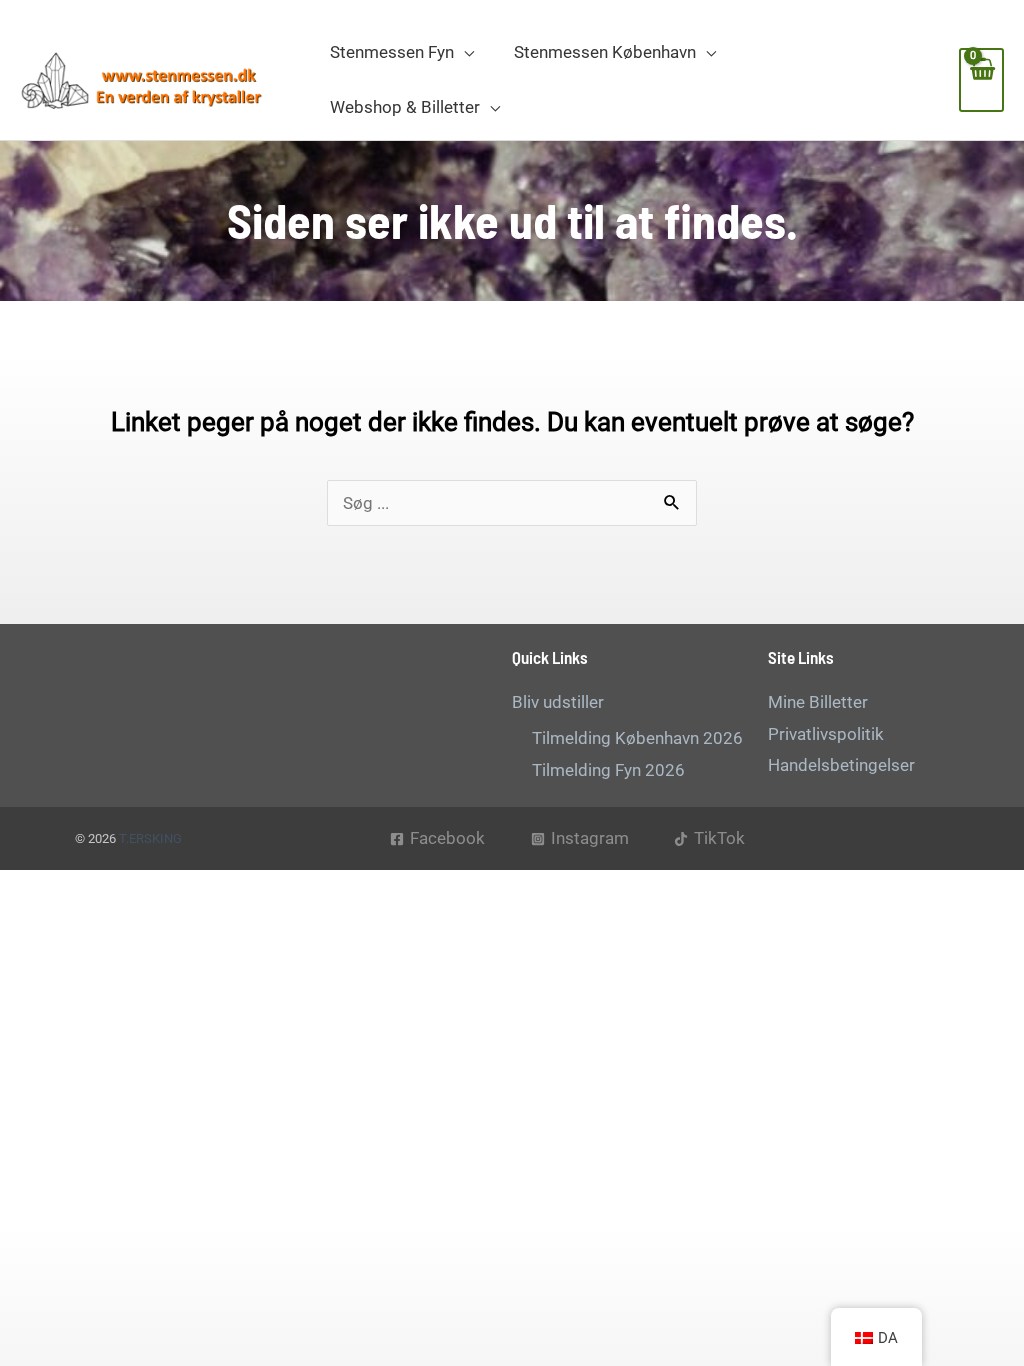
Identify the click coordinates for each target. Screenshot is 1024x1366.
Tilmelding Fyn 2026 (608, 770)
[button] (464, 52)
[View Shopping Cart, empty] (981, 80)
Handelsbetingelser (841, 765)
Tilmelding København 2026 (637, 738)
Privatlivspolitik (826, 734)
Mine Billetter (818, 702)
